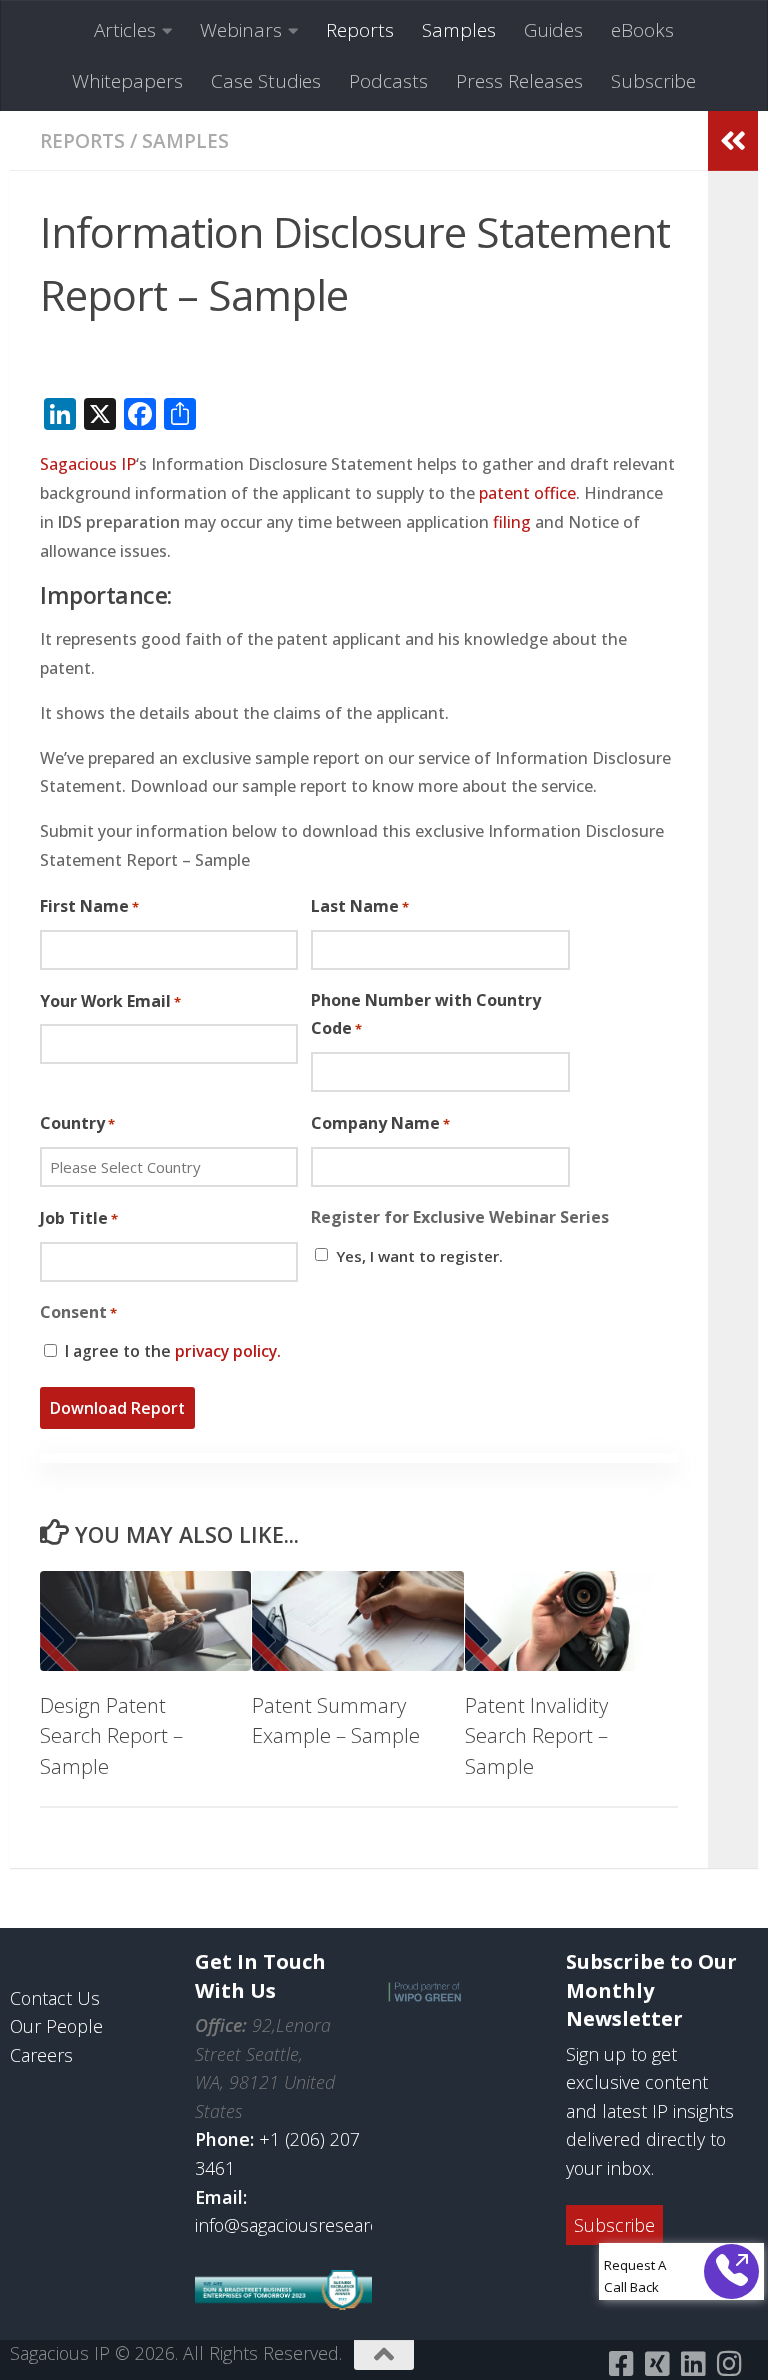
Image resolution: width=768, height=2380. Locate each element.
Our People (56, 2026)
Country (77, 1123)
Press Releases (519, 81)
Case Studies (266, 81)
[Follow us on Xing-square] (657, 2364)
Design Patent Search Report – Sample (111, 1735)
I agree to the (173, 1351)
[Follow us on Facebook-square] (621, 2364)
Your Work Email (110, 1001)
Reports (360, 30)
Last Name (360, 906)
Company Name (380, 1123)
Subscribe (653, 81)
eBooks (642, 30)
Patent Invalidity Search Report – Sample (536, 1735)
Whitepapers (127, 81)
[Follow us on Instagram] (729, 2364)
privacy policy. (228, 1351)
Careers (41, 2055)
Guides (553, 30)
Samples (459, 30)
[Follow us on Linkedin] (693, 2364)
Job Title (79, 1218)
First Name (89, 906)
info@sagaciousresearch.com (311, 2225)
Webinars (241, 30)
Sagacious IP (88, 464)
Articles (125, 30)
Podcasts (388, 81)
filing (512, 522)
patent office (527, 493)
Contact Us (55, 1998)
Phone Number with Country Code (426, 1014)
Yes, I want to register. (419, 1256)
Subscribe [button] (614, 2225)
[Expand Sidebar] (733, 141)
